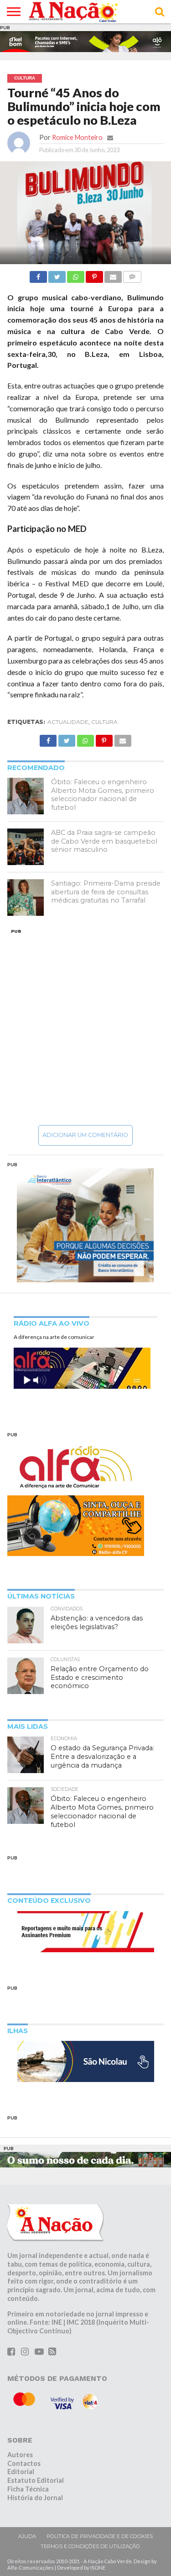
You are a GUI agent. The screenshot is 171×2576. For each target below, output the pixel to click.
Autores (20, 2455)
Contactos (24, 2463)
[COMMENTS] (132, 274)
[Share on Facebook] (38, 274)
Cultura (104, 722)
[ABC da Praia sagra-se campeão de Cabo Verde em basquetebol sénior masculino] (26, 847)
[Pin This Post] (94, 274)
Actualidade (68, 722)
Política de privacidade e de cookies (100, 2536)
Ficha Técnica (28, 2489)
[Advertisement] (85, 1027)
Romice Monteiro (77, 137)
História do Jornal (35, 2498)
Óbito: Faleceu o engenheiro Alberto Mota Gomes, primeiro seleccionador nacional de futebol (103, 795)
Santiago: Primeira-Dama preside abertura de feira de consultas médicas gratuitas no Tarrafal (106, 892)
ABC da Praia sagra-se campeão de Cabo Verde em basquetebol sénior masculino (104, 841)
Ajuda (27, 2536)
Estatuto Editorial (36, 2480)
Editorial (21, 2472)
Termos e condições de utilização (90, 2546)
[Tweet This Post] (57, 274)
